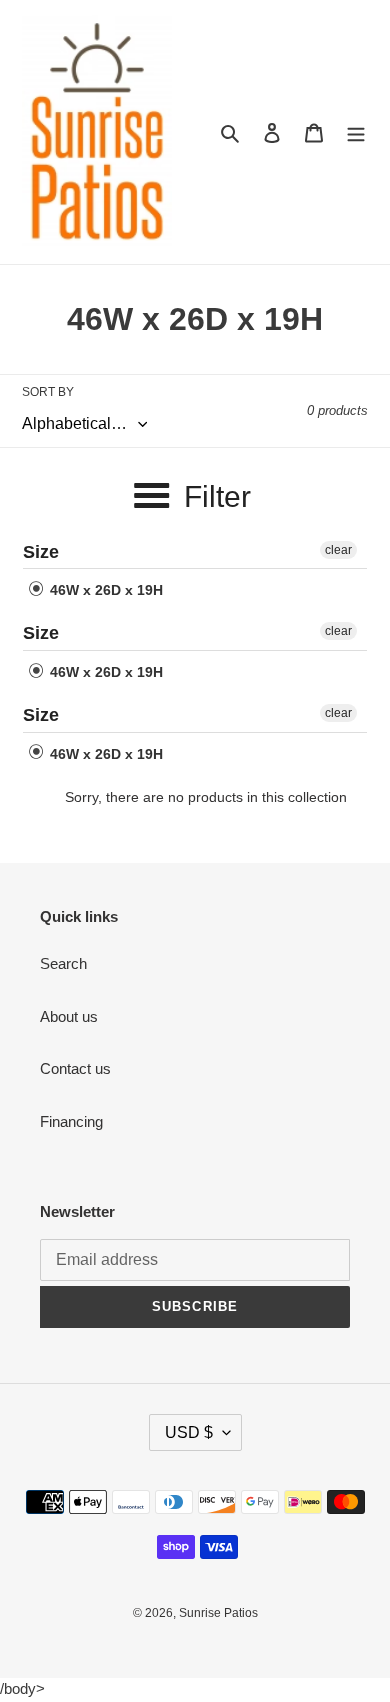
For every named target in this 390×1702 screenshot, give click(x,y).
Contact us (75, 1068)
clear (338, 550)
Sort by (48, 392)
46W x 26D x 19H (104, 590)
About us (69, 1016)
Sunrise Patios (218, 1613)
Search (63, 963)
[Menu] (356, 132)
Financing (71, 1121)
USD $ (189, 1432)
